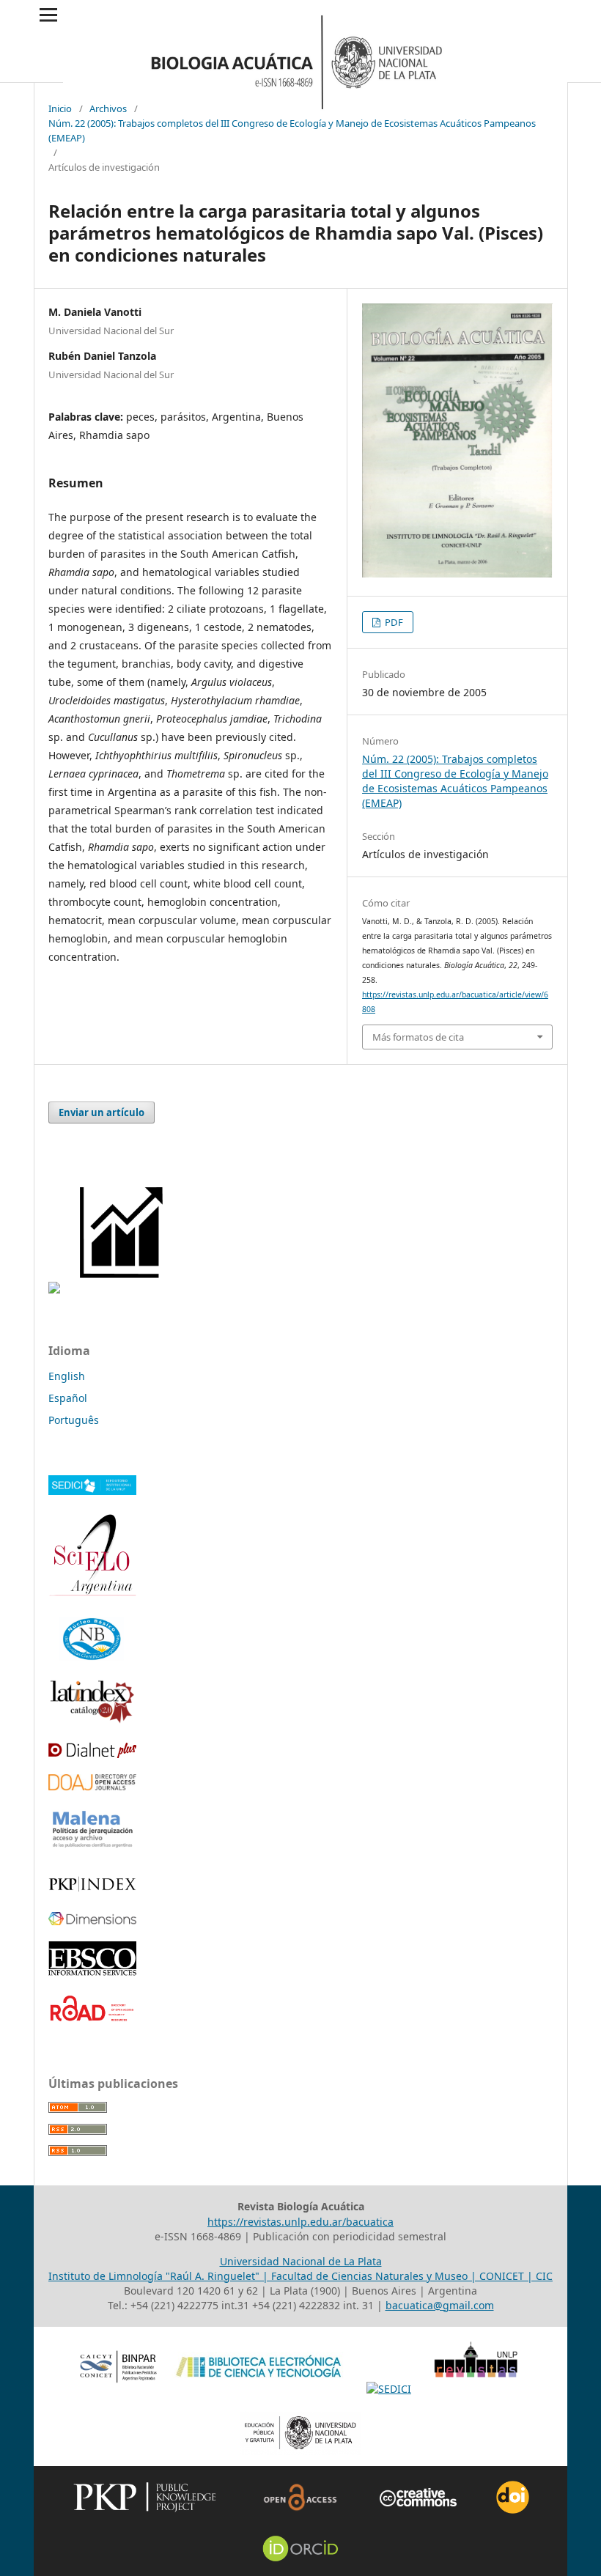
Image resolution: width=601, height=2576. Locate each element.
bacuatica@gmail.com (440, 2305)
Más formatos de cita (418, 1037)
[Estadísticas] (123, 1289)
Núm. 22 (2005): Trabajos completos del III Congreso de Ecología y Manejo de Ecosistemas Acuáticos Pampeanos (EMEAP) (292, 130)
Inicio (60, 108)
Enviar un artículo (102, 1112)
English (67, 1376)
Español (68, 1398)
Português (74, 1420)
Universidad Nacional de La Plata (301, 2261)
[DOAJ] (92, 1786)
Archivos (108, 108)
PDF (393, 622)
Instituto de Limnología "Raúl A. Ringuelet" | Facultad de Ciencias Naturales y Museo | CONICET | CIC (300, 2276)
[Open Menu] (48, 15)
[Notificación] (54, 1289)
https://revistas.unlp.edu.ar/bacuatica (300, 2222)
